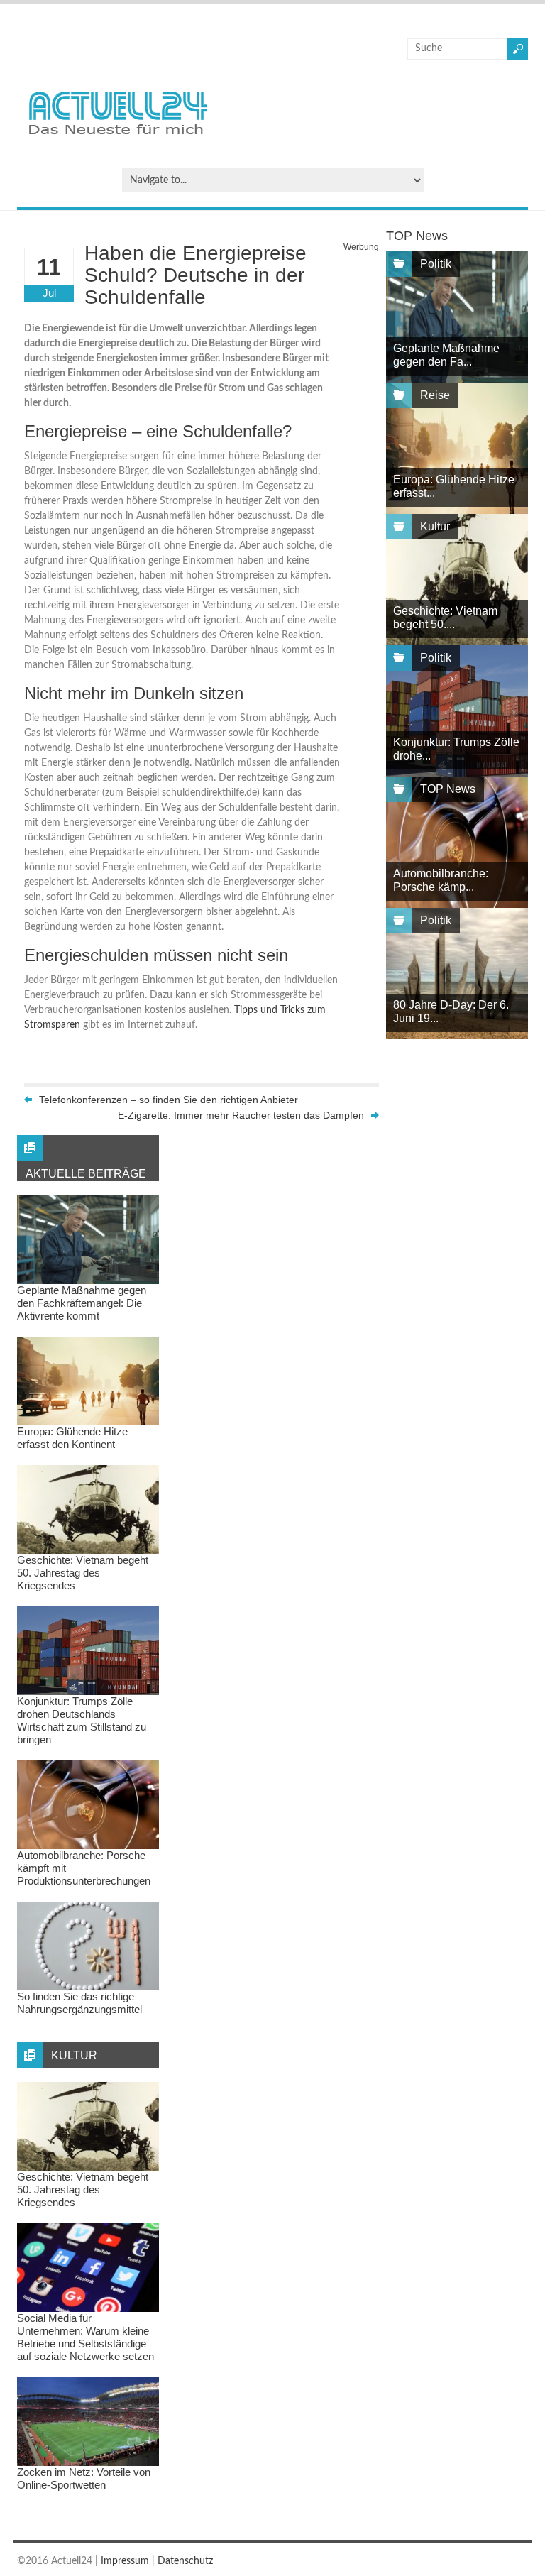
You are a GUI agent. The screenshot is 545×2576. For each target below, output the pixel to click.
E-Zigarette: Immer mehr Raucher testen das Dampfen (241, 1115)
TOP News (448, 789)
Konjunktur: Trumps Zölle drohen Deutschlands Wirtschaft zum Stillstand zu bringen (82, 1720)
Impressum (125, 2561)
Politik (436, 264)
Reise (435, 395)
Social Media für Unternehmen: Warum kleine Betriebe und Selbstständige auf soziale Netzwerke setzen (86, 2337)
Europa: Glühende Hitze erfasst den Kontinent (72, 1438)
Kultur (435, 526)
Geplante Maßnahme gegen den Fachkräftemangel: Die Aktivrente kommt (82, 1303)
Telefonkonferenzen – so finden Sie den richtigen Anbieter (169, 1100)
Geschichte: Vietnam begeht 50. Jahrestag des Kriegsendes (83, 1573)
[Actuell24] (117, 139)
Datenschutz (185, 2561)
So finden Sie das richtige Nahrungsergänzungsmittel (79, 2003)
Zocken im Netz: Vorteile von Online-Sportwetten (84, 2478)
